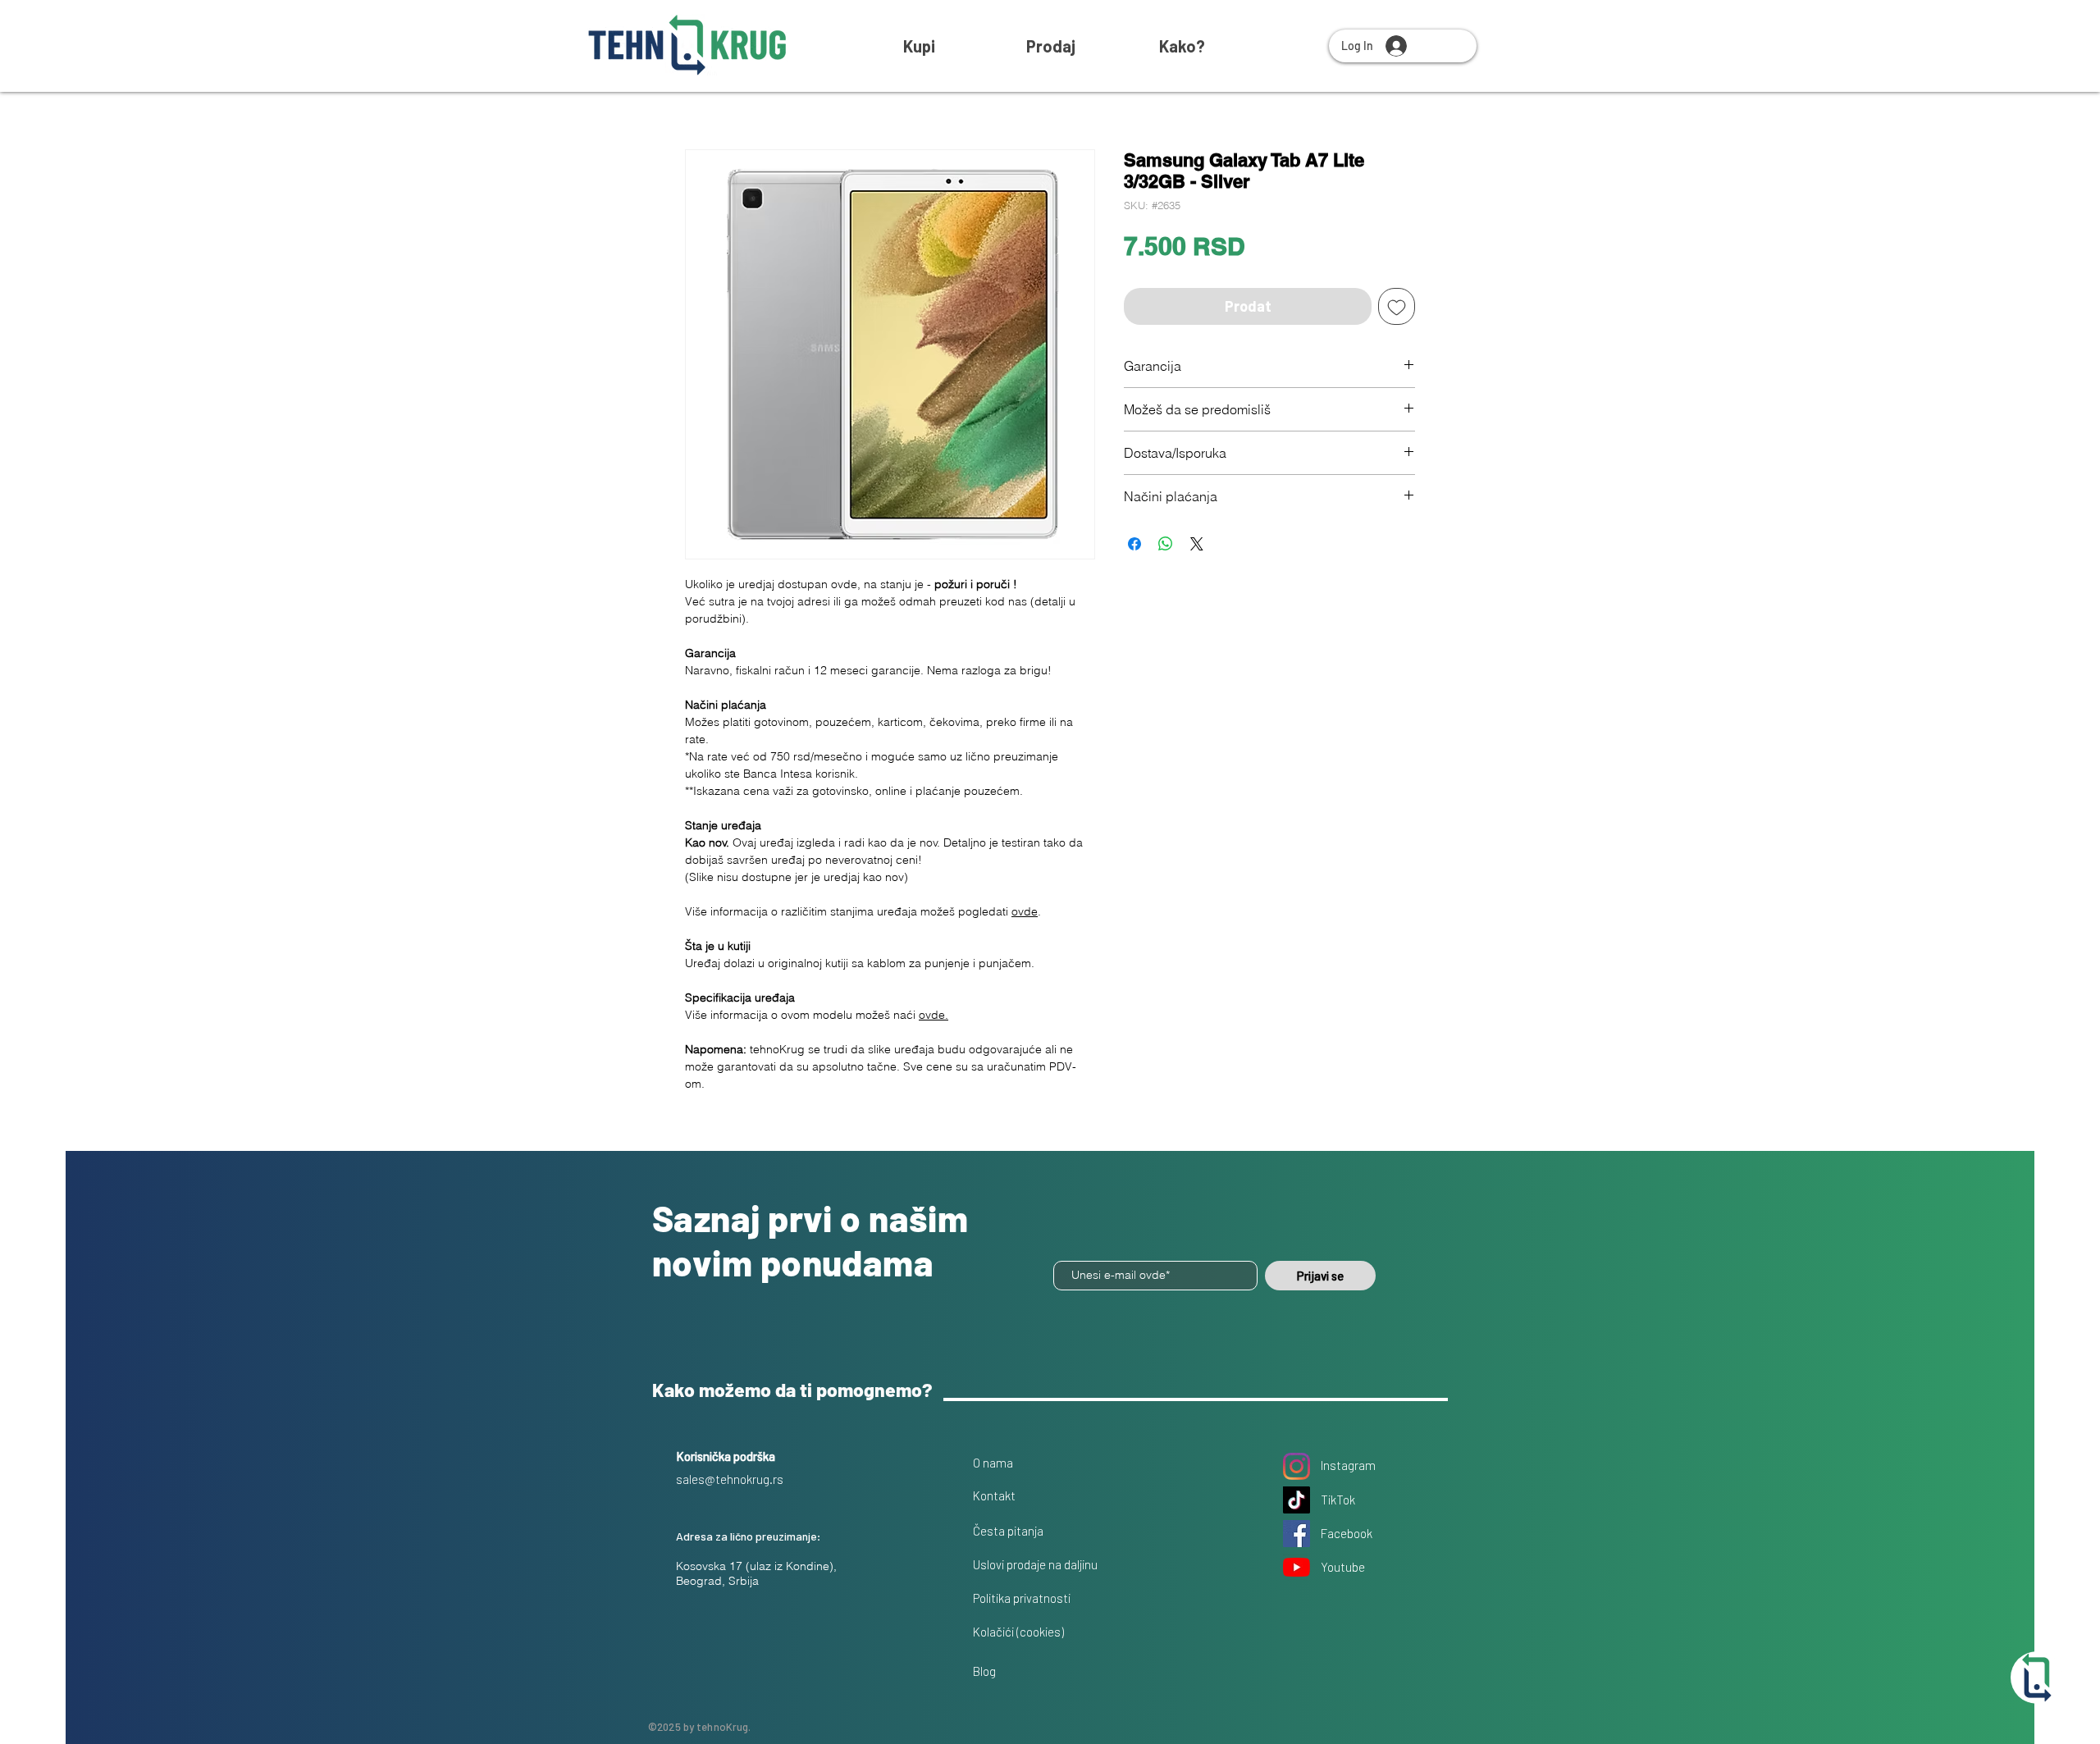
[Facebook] (1297, 1534)
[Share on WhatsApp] (1166, 544)
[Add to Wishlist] (1397, 306)
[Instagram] (1297, 1466)
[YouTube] (1297, 1567)
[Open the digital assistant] (2037, 1678)
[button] (1182, 46)
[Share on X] (1197, 544)
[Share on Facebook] (1134, 544)
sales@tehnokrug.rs (730, 1479)
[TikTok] (1297, 1500)
